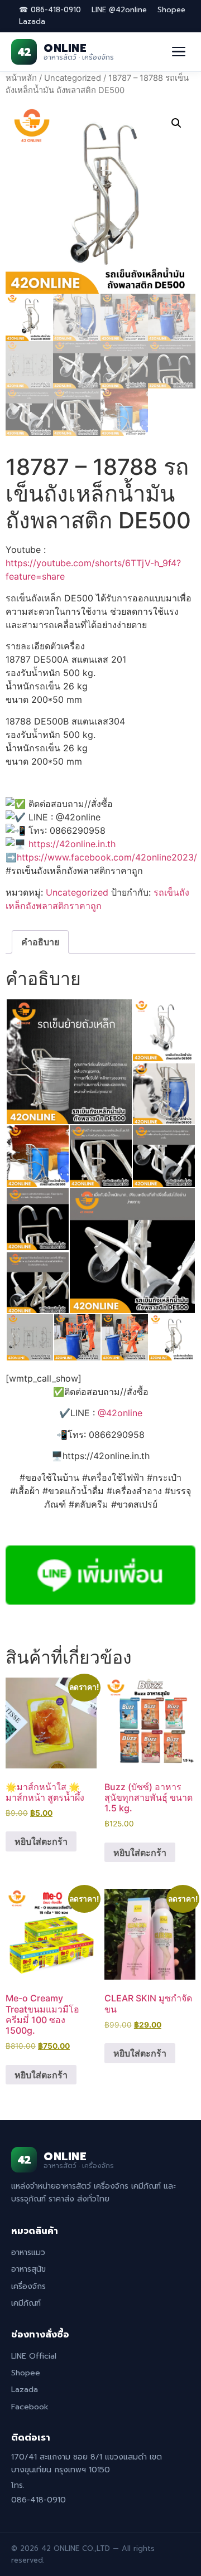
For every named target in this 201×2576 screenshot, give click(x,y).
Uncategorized (73, 78)
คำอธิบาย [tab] (40, 942)
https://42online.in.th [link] (72, 844)
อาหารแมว (28, 2252)
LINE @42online (119, 10)
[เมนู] (179, 52)
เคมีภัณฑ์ (26, 2303)
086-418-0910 (39, 2500)
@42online (120, 1413)
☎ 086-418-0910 (50, 10)
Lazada (32, 21)
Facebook (30, 2407)
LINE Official (34, 2356)
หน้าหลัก (21, 78)
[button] (176, 123)
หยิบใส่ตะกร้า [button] (41, 1841)
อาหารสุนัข (28, 2269)
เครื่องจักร (28, 2286)
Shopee (171, 10)
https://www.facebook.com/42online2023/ (107, 857)
